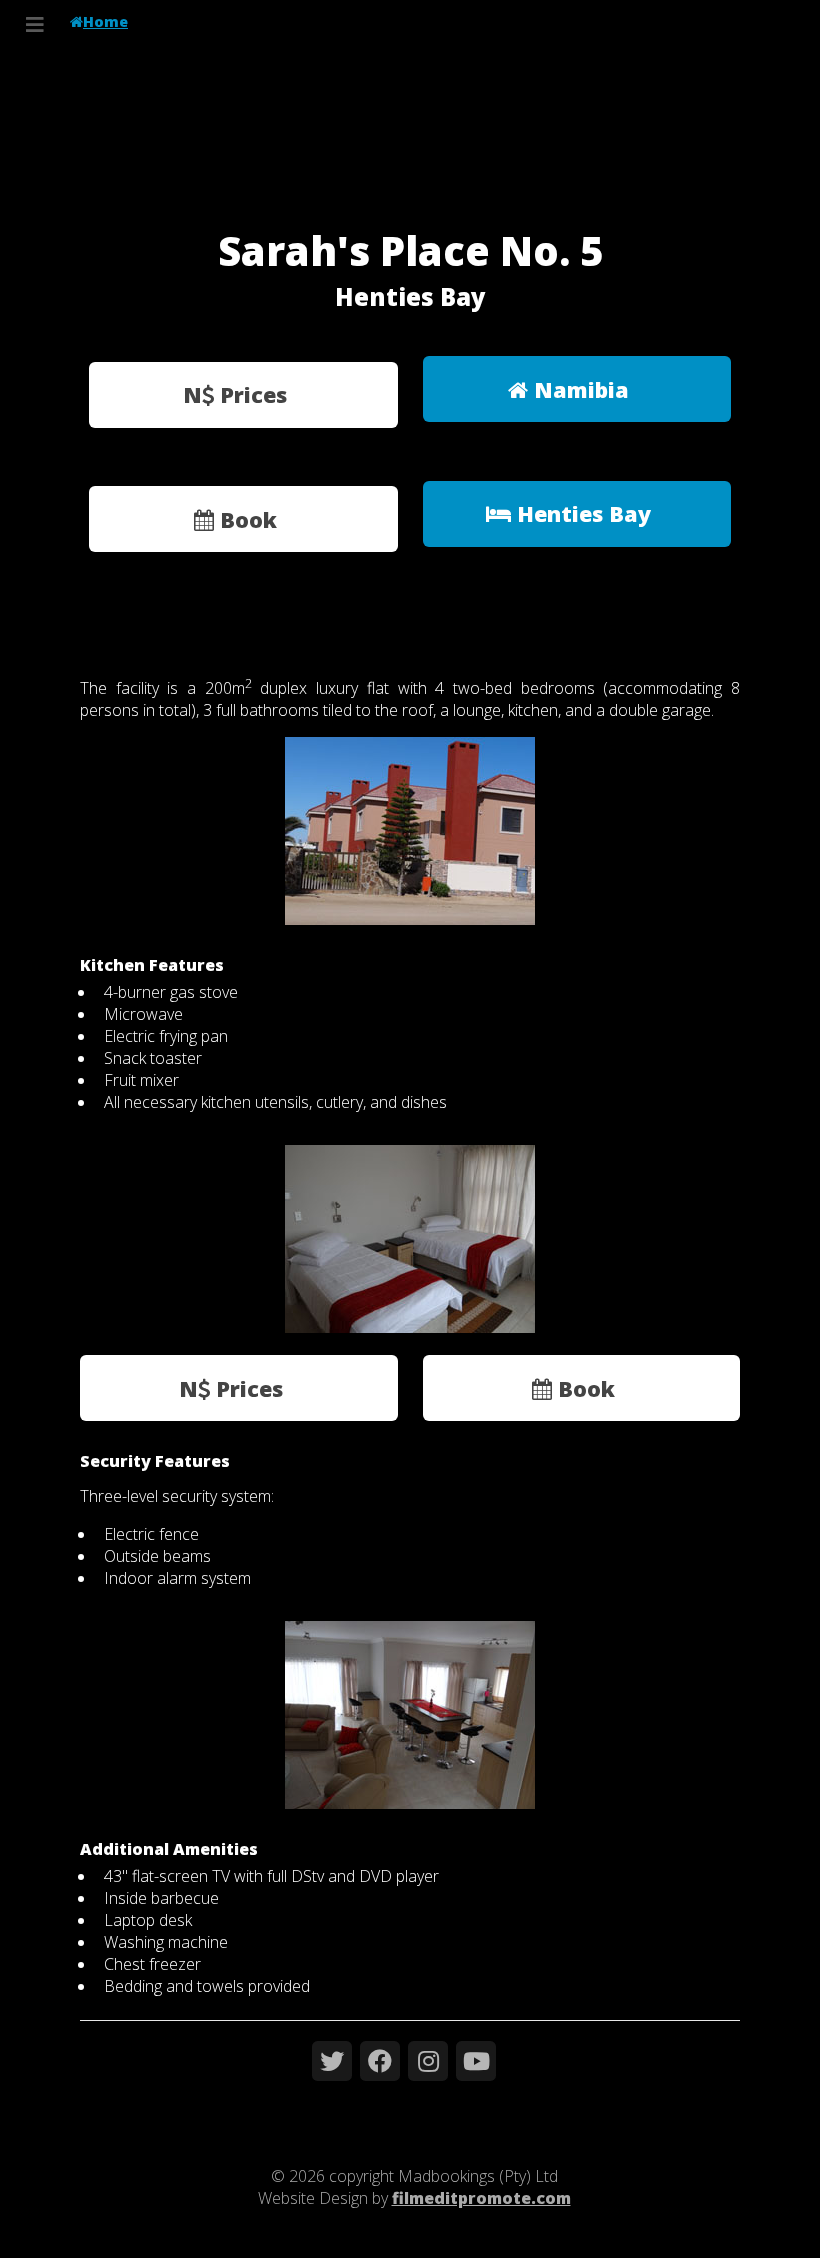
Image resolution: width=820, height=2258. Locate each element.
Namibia (578, 389)
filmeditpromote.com (481, 2198)
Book (245, 519)
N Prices (235, 394)
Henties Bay (581, 513)
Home (105, 21)
